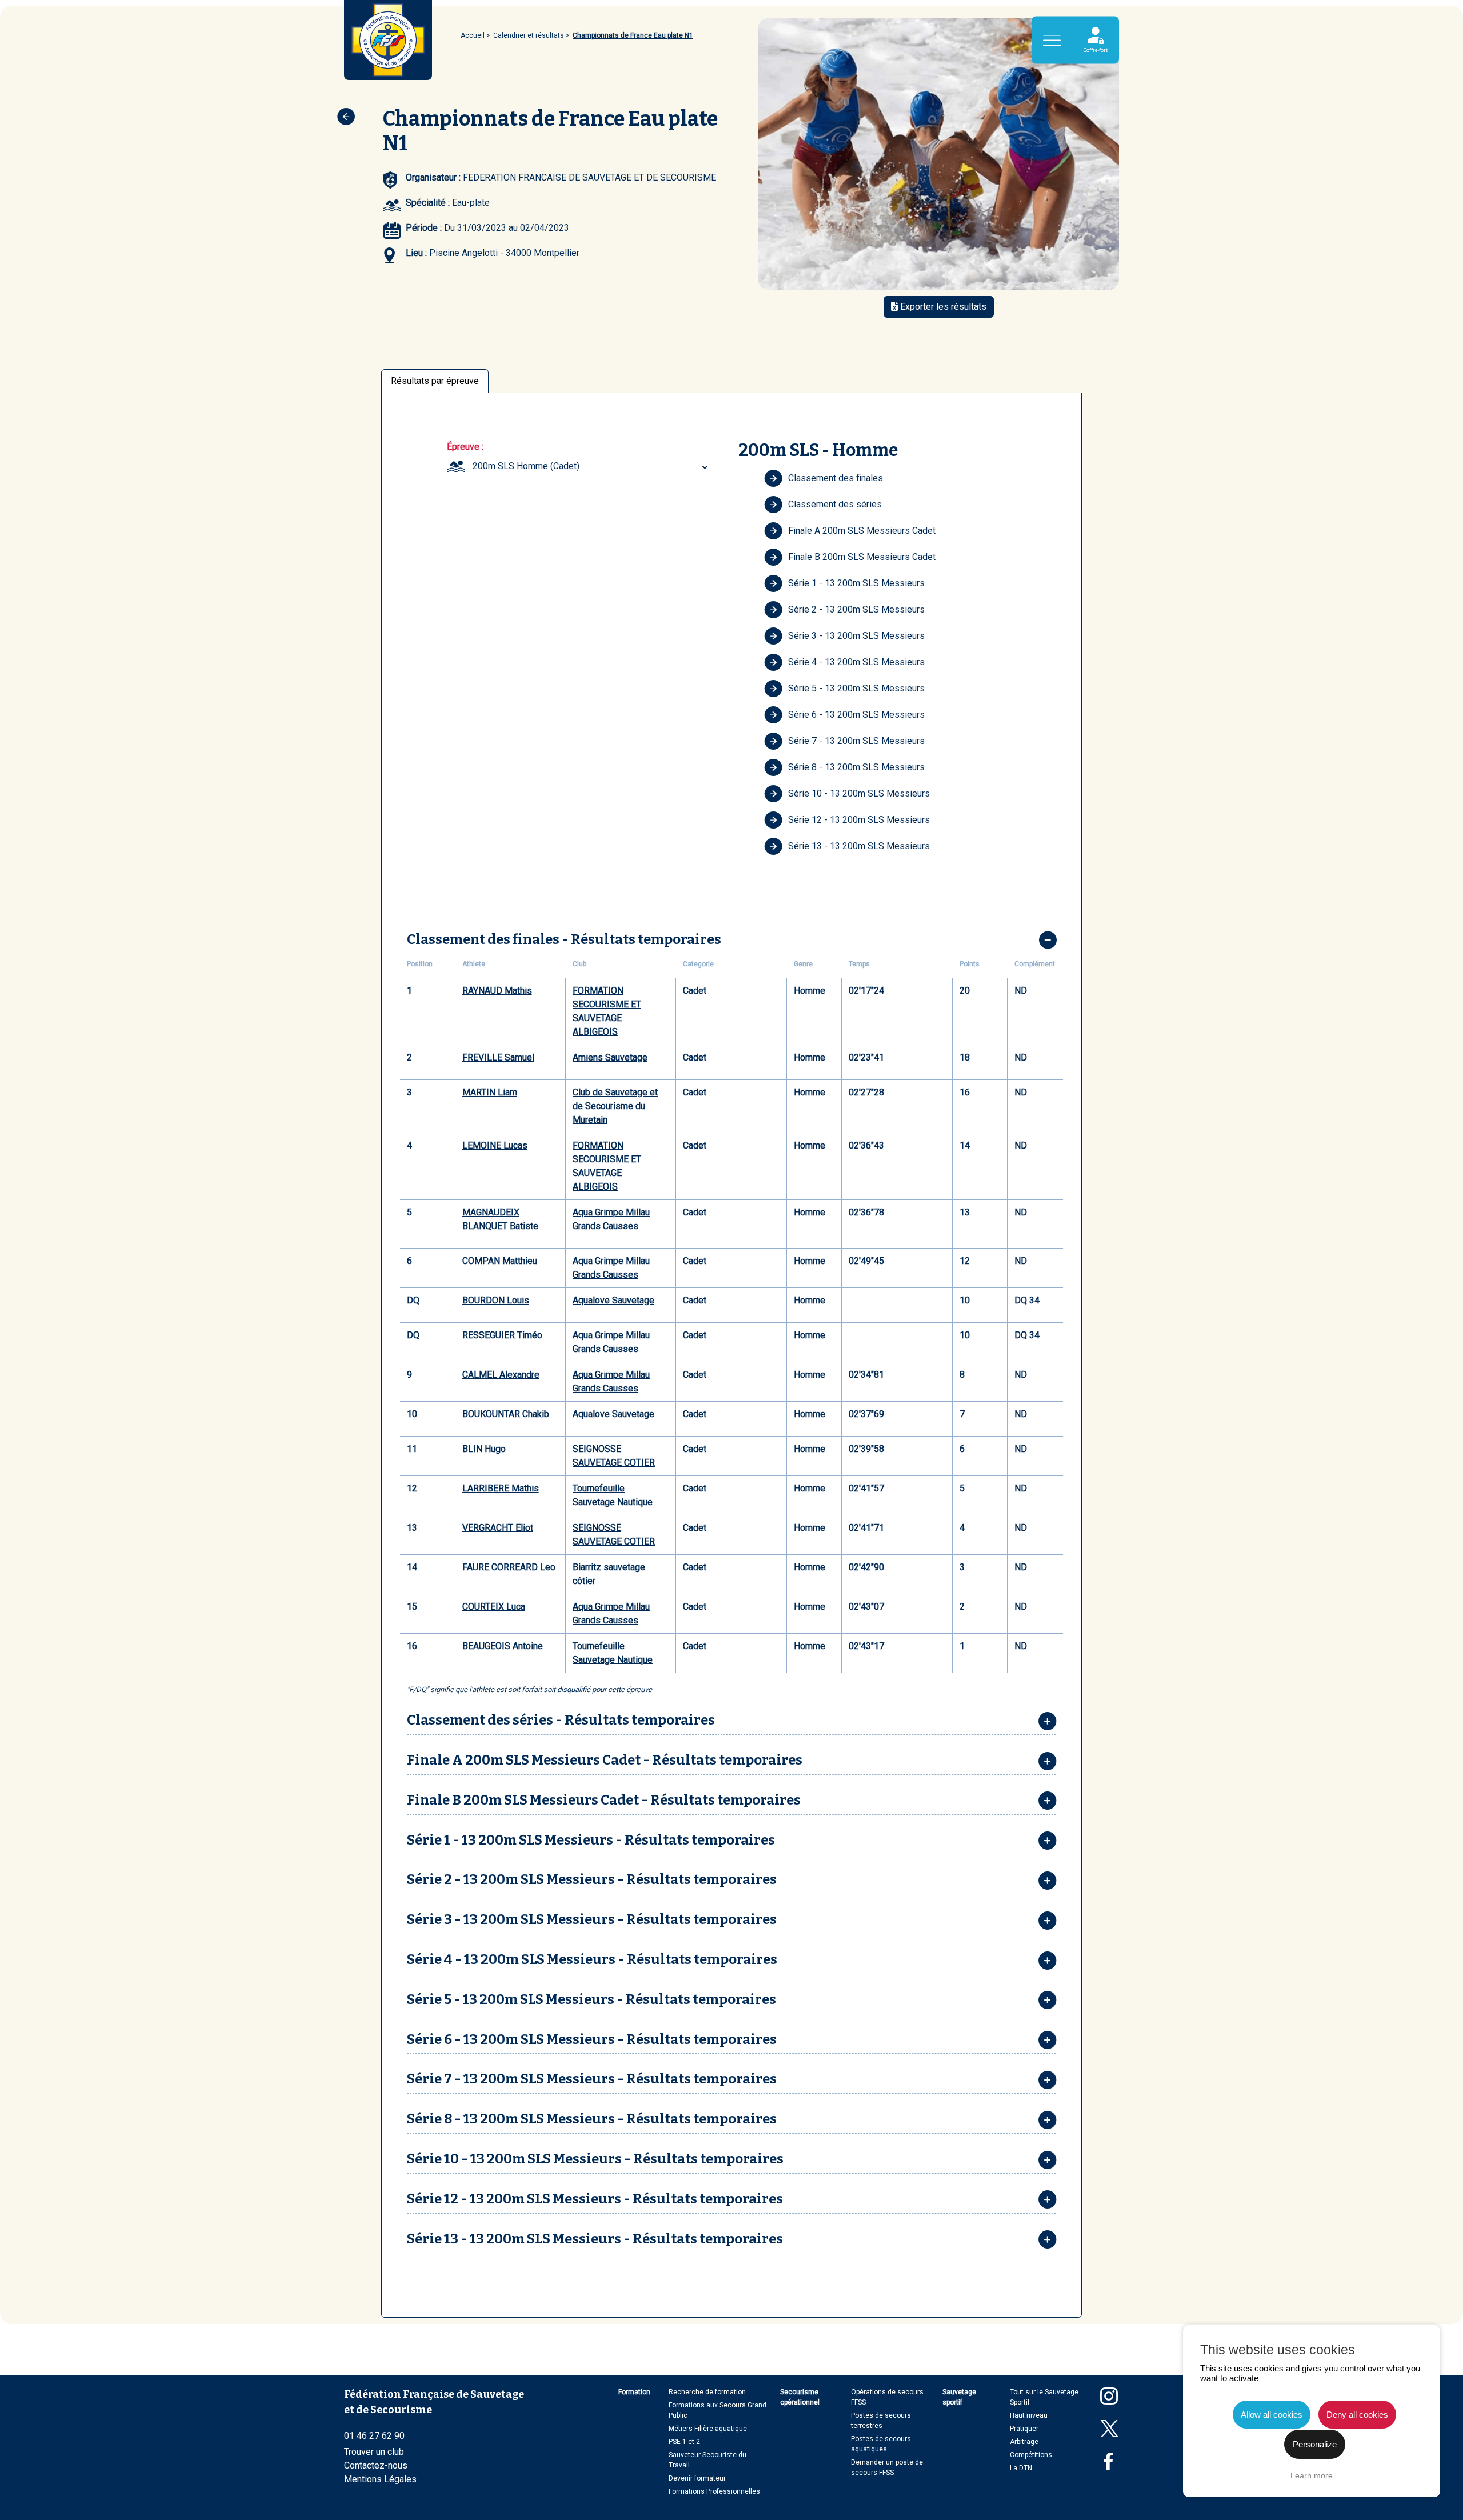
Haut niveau (1029, 2415)
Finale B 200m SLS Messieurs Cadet (862, 557)
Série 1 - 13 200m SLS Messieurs (856, 583)
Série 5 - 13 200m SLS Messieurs (856, 688)
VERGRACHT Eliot (498, 1528)
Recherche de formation (707, 2392)
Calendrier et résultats (529, 35)
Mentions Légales (380, 2479)
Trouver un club (374, 2452)
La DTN (1021, 2468)
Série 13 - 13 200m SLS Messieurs (859, 846)
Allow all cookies (1272, 2415)
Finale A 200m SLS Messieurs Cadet (862, 531)
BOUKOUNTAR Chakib (506, 1414)
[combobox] (592, 466)
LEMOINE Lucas (495, 1145)
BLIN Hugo (484, 1449)
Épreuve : (465, 447)
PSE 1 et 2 (684, 2442)
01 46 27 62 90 (374, 2436)
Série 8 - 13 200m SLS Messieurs (856, 767)
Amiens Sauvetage (610, 1057)
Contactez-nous (376, 2465)
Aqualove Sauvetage (613, 1300)
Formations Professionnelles (714, 2491)
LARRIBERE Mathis (501, 1488)
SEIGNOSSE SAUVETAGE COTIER (614, 1456)
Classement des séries (835, 504)
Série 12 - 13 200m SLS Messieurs (859, 820)
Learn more (1312, 2475)
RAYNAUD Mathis (497, 991)
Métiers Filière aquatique (708, 2429)
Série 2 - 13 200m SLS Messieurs (856, 609)
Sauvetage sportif (959, 2397)
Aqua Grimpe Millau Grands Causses (611, 1219)
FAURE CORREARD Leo (509, 1567)
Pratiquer (1024, 2429)
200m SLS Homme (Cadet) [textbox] (526, 466)
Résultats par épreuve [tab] (435, 381)
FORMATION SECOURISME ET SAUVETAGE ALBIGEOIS (607, 1011)
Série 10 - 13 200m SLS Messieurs (859, 793)
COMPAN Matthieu (500, 1261)
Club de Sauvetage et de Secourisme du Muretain (615, 1106)
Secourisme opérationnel (800, 2397)
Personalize (1315, 2444)
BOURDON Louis (496, 1300)
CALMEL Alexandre (501, 1375)
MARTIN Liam (490, 1092)
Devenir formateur (697, 2478)
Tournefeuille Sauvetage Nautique (613, 1495)
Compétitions (1031, 2455)
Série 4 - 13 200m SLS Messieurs (856, 662)
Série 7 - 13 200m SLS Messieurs (856, 741)
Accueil (473, 35)
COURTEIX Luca (494, 1607)
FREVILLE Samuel (498, 1057)
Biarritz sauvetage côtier (609, 1574)
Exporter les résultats (942, 307)
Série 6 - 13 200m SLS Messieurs (856, 715)
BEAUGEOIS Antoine (503, 1646)
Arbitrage (1024, 2442)
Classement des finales (836, 478)
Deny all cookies (1357, 2415)
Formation (634, 2392)
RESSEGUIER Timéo (502, 1335)
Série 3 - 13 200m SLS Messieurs (856, 636)
